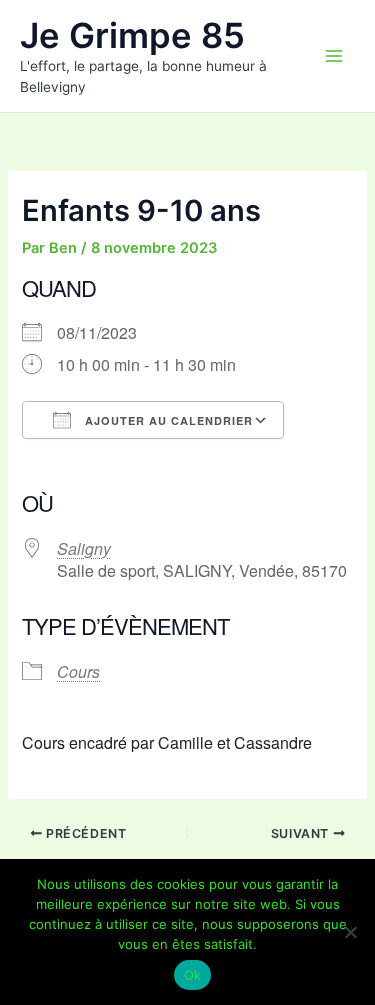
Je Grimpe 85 (132, 35)
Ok (193, 975)
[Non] (350, 932)
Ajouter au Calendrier (167, 420)
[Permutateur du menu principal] (334, 56)
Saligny (84, 548)
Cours (78, 671)
